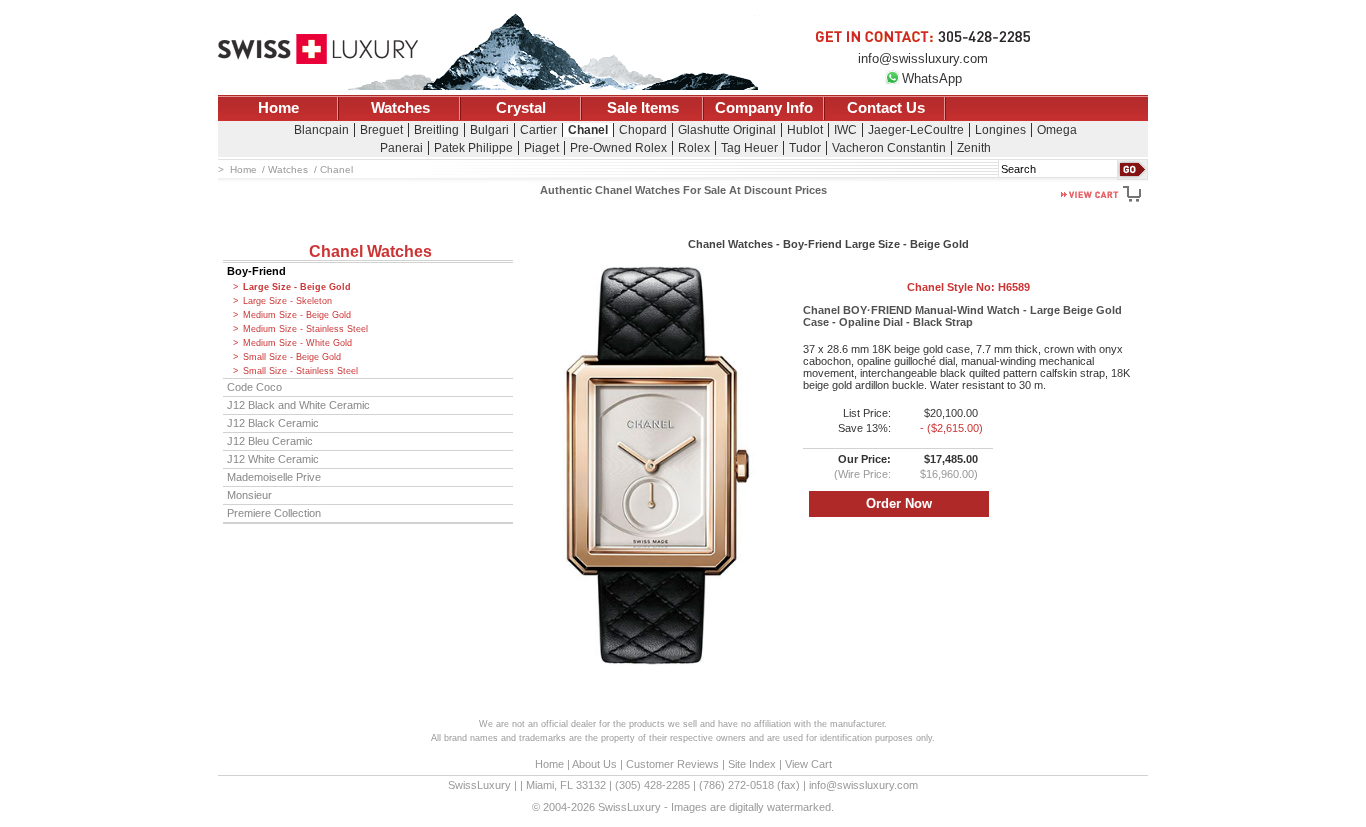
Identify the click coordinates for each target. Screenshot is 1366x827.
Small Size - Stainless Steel (300, 371)
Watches (400, 108)
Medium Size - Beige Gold (297, 315)
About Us (594, 764)
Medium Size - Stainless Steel (305, 329)
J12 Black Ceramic (273, 423)
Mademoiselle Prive (274, 477)
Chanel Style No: (968, 287)
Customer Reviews (672, 764)
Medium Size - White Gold (297, 343)
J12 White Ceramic (273, 459)
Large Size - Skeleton (287, 301)
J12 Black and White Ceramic (298, 405)
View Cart (808, 764)
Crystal (521, 108)
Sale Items (643, 108)
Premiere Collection (274, 513)
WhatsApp (932, 78)
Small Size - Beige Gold (292, 357)
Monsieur (249, 495)
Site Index (752, 764)
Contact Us (886, 108)
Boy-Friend (256, 271)
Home (278, 108)
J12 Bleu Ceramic (270, 441)
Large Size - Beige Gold (297, 287)
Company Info (764, 108)
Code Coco (254, 387)
